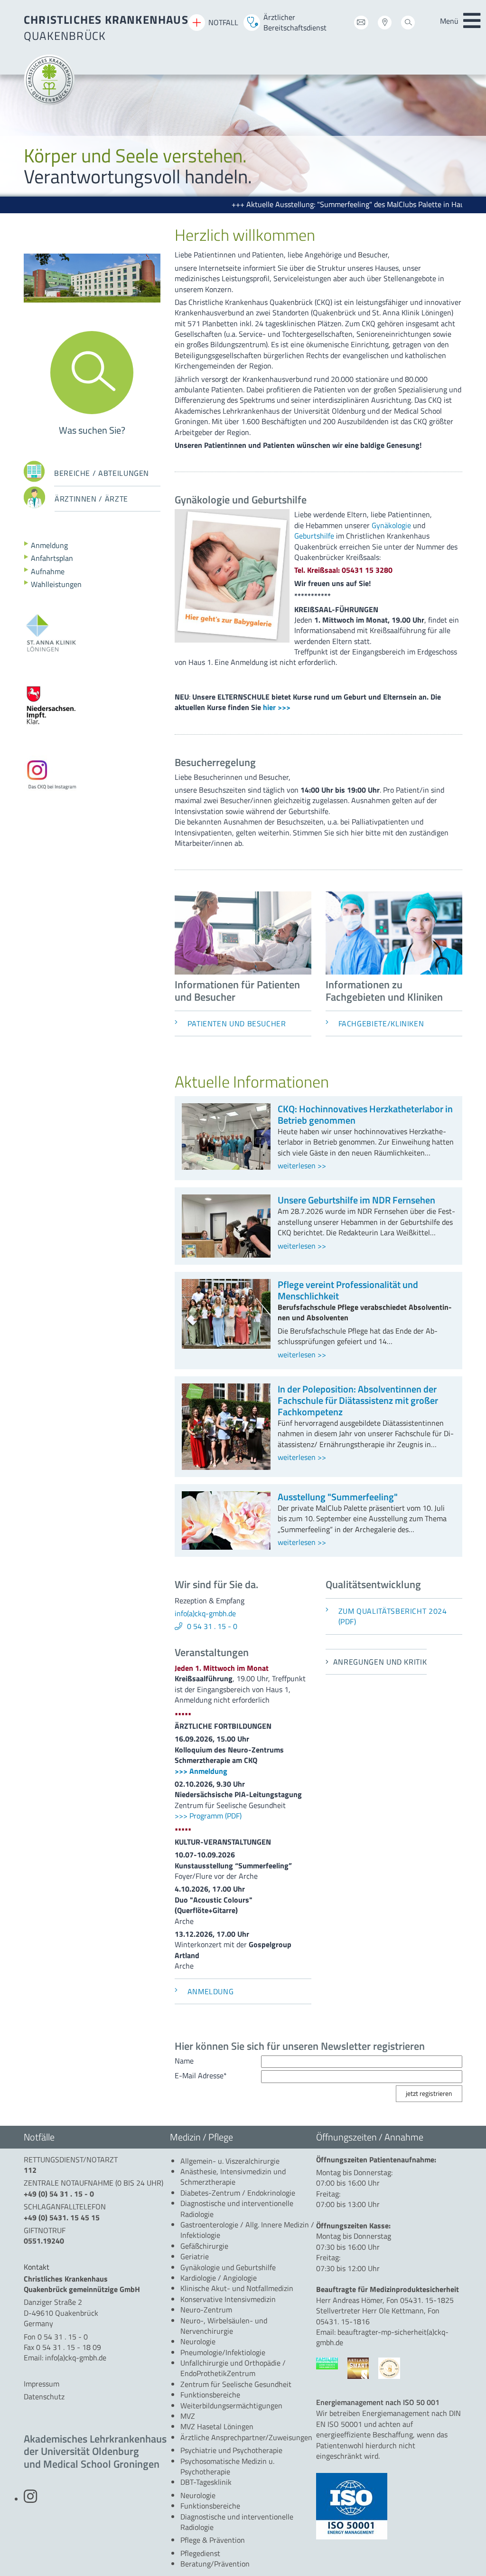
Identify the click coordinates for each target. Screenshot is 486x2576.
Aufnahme (47, 571)
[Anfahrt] (385, 24)
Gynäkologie (391, 525)
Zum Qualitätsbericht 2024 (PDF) (393, 1616)
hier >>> (277, 707)
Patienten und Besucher (237, 1023)
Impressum (42, 2384)
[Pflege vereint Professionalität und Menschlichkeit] (226, 1343)
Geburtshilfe (315, 536)
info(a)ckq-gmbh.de (205, 1613)
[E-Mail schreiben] (361, 24)
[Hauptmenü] (472, 21)
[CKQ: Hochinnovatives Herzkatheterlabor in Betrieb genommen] (226, 1165)
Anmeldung (48, 545)
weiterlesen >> (302, 1165)
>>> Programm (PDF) (208, 1816)
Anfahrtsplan (51, 558)
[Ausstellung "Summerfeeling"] (226, 1544)
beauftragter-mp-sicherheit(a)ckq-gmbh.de (382, 2337)
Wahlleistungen (55, 584)
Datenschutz (44, 2396)
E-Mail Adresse (201, 2075)
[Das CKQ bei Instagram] (30, 2499)
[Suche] (408, 24)
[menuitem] (230, 2161)
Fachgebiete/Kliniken (381, 1023)
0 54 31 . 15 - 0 (212, 1626)
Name (184, 2061)
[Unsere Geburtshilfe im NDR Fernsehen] (226, 1252)
